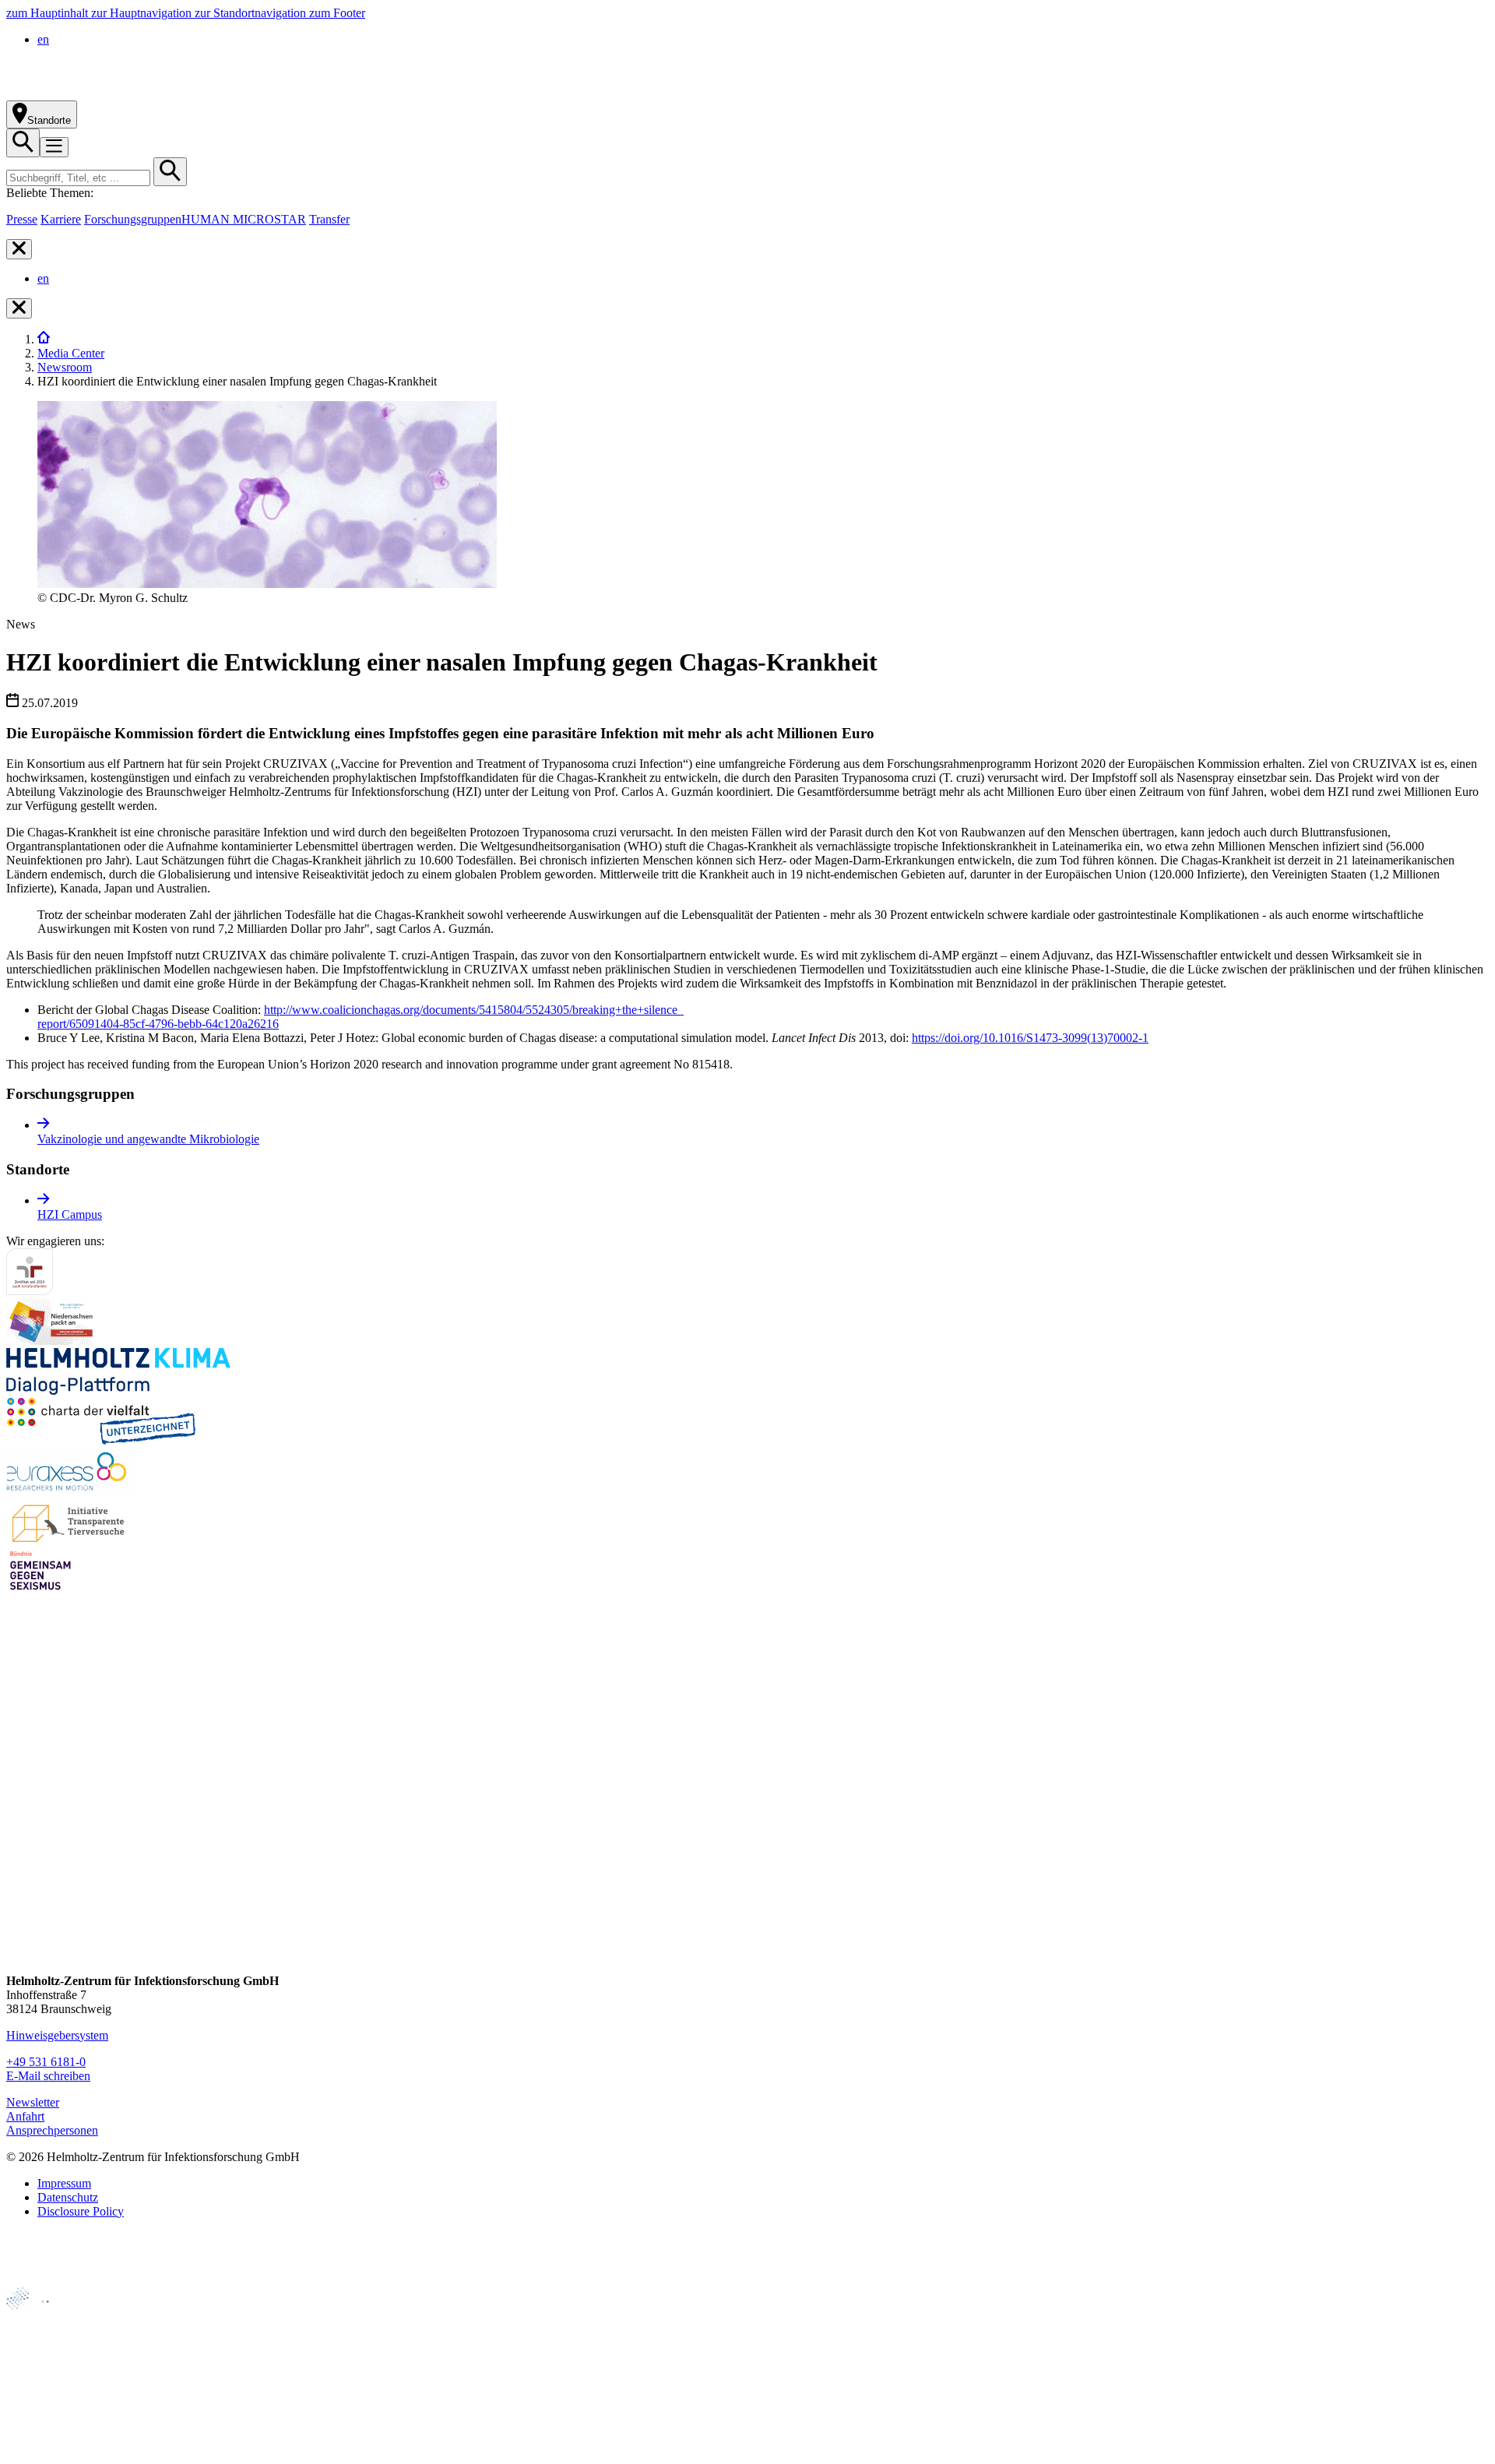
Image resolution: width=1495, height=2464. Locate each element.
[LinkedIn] (19, 1866)
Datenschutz (68, 2197)
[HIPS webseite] (40, 2397)
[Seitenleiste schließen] (19, 249)
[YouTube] (19, 1925)
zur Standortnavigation (252, 13)
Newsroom (65, 367)
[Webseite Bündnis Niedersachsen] (53, 1341)
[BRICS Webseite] (44, 2280)
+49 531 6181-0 (46, 2062)
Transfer (329, 219)
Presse (22, 219)
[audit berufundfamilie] (30, 1291)
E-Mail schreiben (48, 2076)
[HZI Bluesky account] (19, 1954)
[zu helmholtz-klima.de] (118, 1390)
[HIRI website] (35, 2424)
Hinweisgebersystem (57, 2035)
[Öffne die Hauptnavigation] (54, 147)
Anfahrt (25, 2116)
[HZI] (44, 339)
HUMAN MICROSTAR (244, 219)
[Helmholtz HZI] (178, 93)
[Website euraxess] (69, 1490)
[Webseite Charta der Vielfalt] (101, 1440)
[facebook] (19, 1806)
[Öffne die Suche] (23, 143)
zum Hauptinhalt (49, 13)
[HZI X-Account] (19, 1777)
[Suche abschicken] (170, 172)
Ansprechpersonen (52, 2130)
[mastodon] (19, 1895)
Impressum (64, 2183)
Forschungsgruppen (133, 219)
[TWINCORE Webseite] (46, 2450)
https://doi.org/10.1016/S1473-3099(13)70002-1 (1030, 1038)
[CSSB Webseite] (40, 2344)
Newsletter (33, 2102)
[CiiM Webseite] (47, 2318)
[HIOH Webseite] (40, 2371)
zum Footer (337, 13)
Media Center (71, 353)
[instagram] (19, 1836)
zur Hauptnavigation (143, 13)
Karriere (61, 219)
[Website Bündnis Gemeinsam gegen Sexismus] (40, 1590)
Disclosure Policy (81, 2211)
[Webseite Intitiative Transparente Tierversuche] (69, 1540)
